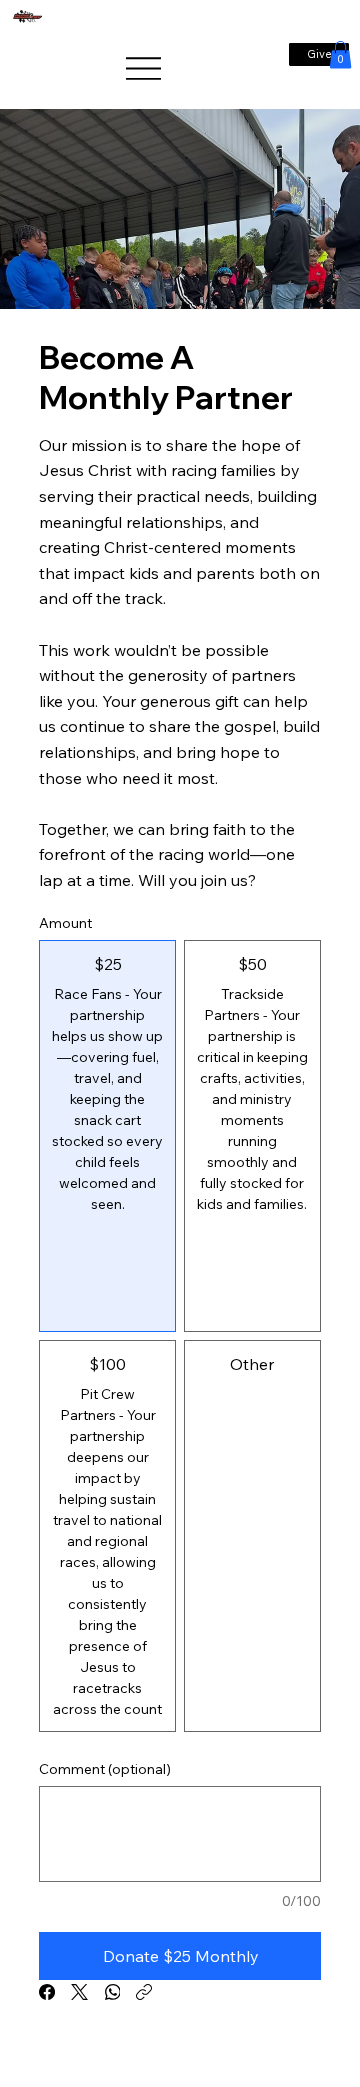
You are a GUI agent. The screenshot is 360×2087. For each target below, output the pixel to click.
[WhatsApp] (112, 1992)
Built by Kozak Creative (184, 2057)
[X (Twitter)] (79, 1992)
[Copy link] (144, 1992)
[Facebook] (47, 1992)
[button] (340, 54)
